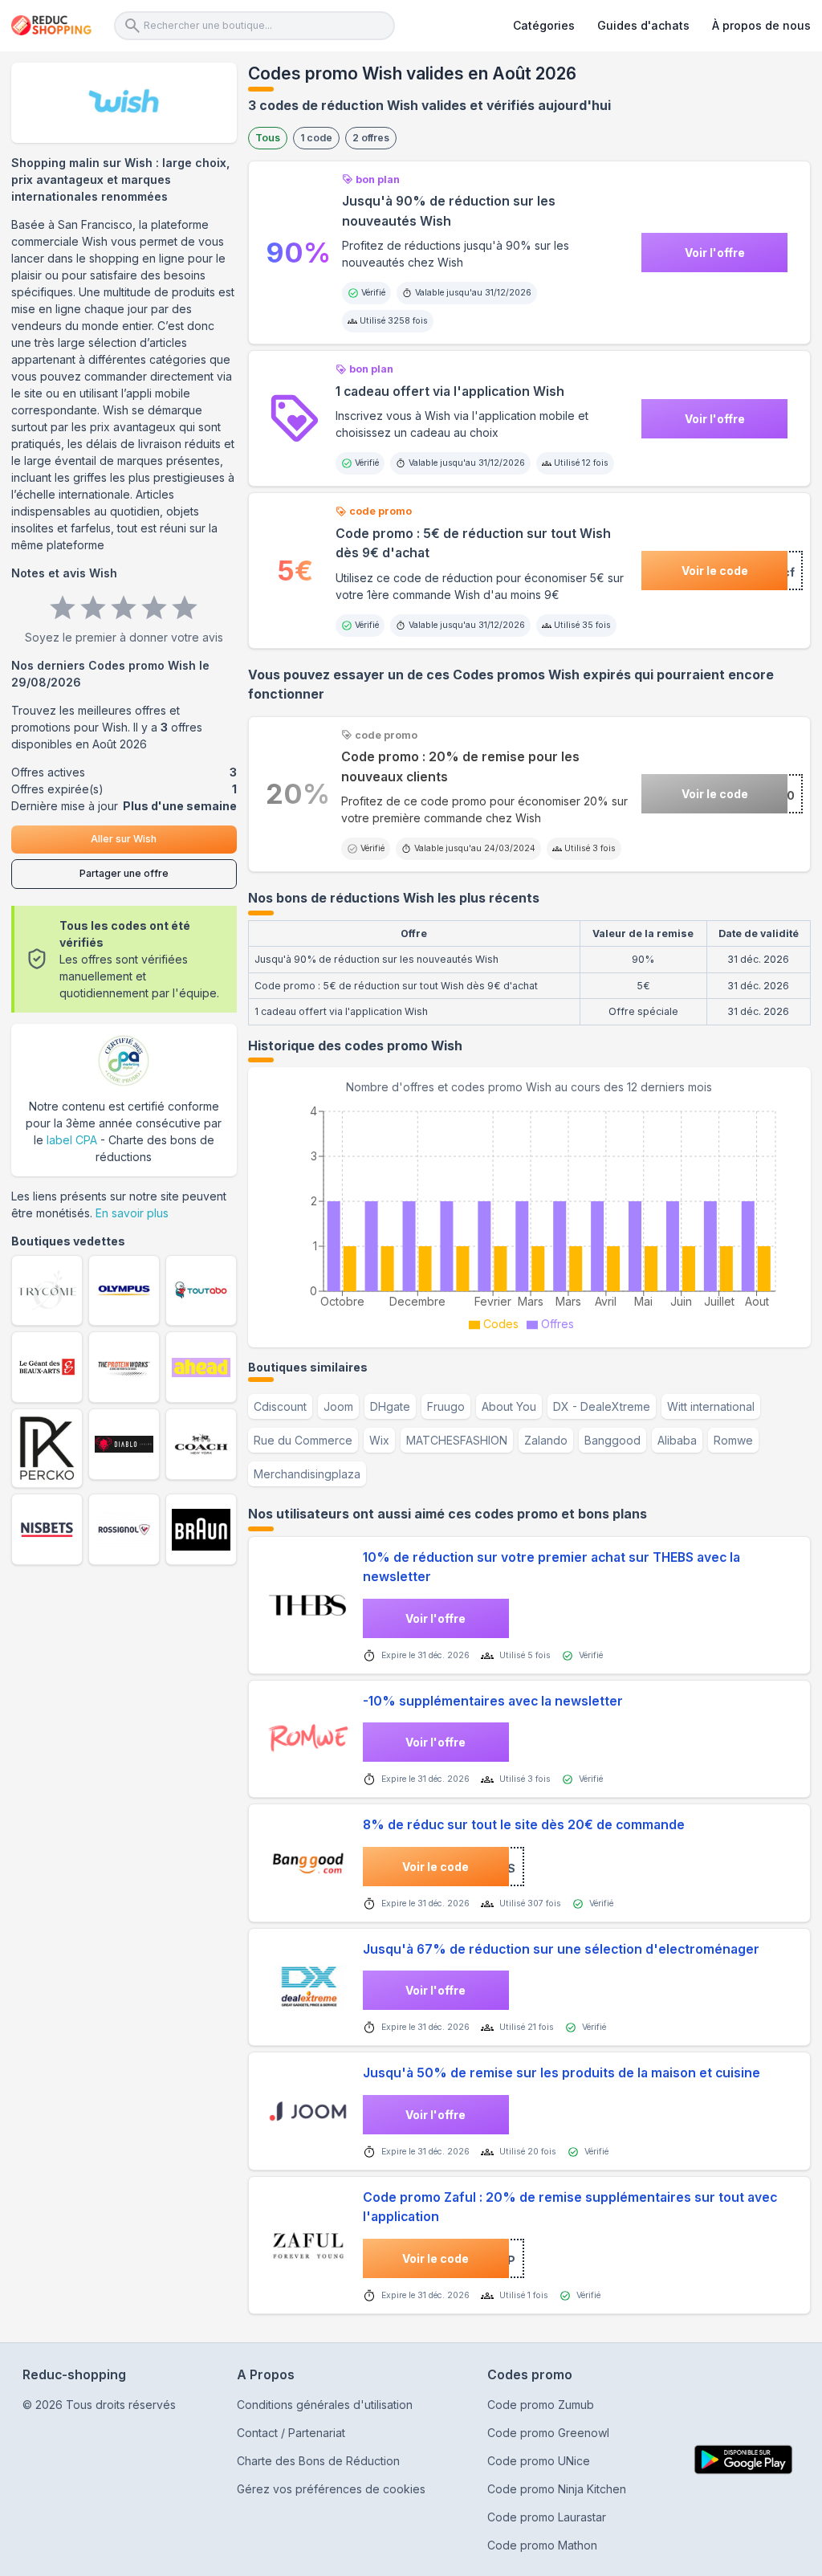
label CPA (72, 1140)
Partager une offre (124, 873)
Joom (338, 1406)
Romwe (733, 1440)
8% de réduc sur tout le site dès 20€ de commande (524, 1825)
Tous (268, 138)
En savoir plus (132, 1213)
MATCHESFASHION (457, 1440)
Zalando (546, 1440)
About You (509, 1406)
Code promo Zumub (541, 2405)
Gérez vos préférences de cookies (331, 2489)
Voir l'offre (715, 253)
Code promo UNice (539, 2461)
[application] (529, 1216)
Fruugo (446, 1406)
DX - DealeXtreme (602, 1406)
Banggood (612, 1440)
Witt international (711, 1406)
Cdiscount (280, 1406)
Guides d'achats (643, 25)
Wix (379, 1440)
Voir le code (715, 571)
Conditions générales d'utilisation (325, 2405)
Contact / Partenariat (291, 2433)
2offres (371, 138)
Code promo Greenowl (548, 2433)
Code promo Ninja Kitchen (557, 2489)
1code (316, 138)
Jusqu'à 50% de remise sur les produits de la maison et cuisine (562, 2073)
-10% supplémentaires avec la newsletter (493, 1701)
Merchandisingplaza (307, 1474)
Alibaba (677, 1440)
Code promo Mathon (542, 2545)
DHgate (390, 1406)
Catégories (544, 25)
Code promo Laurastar (547, 2517)
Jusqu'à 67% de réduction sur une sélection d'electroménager (561, 1949)
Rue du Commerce (303, 1440)
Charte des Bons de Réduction (318, 2461)
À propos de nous (761, 25)
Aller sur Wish (124, 839)
